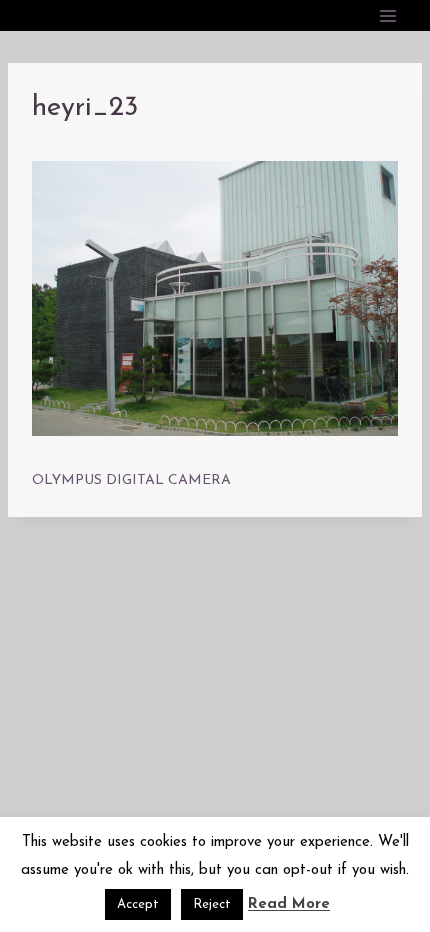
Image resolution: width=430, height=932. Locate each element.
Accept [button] (138, 904)
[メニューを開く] (387, 15)
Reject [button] (212, 904)
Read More (289, 904)
